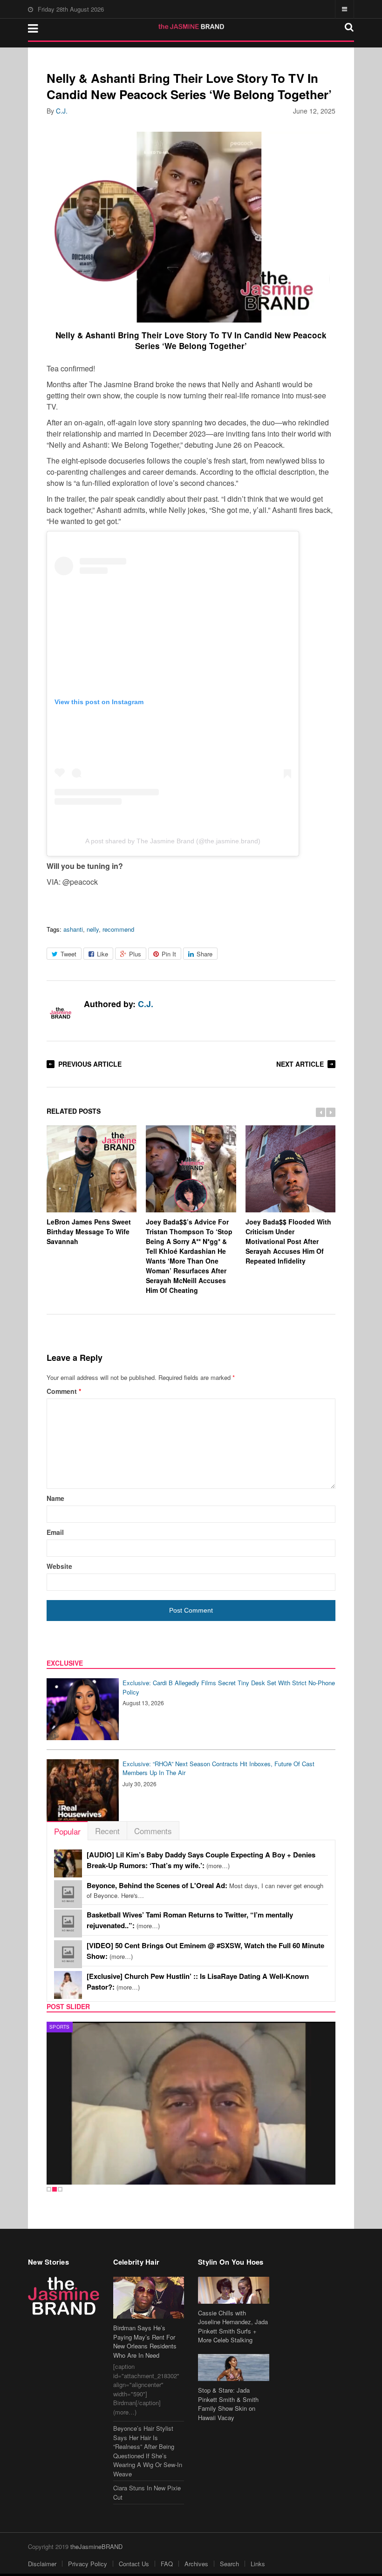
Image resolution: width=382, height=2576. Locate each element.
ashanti (73, 929)
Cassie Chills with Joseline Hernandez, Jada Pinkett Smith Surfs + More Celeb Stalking (233, 2327)
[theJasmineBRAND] (191, 27)
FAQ (167, 2564)
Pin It (169, 954)
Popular (67, 1831)
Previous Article (90, 1064)
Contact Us (134, 2564)
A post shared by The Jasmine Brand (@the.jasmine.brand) (173, 841)
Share (205, 954)
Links (258, 2564)
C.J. (62, 111)
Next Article (300, 1064)
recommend (118, 929)
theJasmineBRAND (96, 2546)
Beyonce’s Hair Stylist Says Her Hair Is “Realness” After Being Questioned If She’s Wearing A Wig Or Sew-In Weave (148, 2451)
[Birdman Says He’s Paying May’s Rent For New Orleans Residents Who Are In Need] (149, 2298)
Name (55, 1498)
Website (59, 1566)
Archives (196, 2564)
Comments (153, 1831)
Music (64, 2027)
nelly (93, 929)
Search (229, 2564)
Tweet (68, 954)
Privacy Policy (88, 2564)
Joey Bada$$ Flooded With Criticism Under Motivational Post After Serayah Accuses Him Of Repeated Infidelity (288, 1241)
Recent (107, 1831)
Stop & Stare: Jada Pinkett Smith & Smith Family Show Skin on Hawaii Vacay (228, 2404)
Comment (64, 1391)
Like (102, 954)
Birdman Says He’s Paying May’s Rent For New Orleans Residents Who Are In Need (145, 2341)
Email (55, 1532)
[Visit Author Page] (61, 1014)
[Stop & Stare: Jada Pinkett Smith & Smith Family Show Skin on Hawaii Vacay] (234, 2367)
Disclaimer (42, 2564)
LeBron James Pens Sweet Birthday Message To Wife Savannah (89, 1231)
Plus (135, 954)
